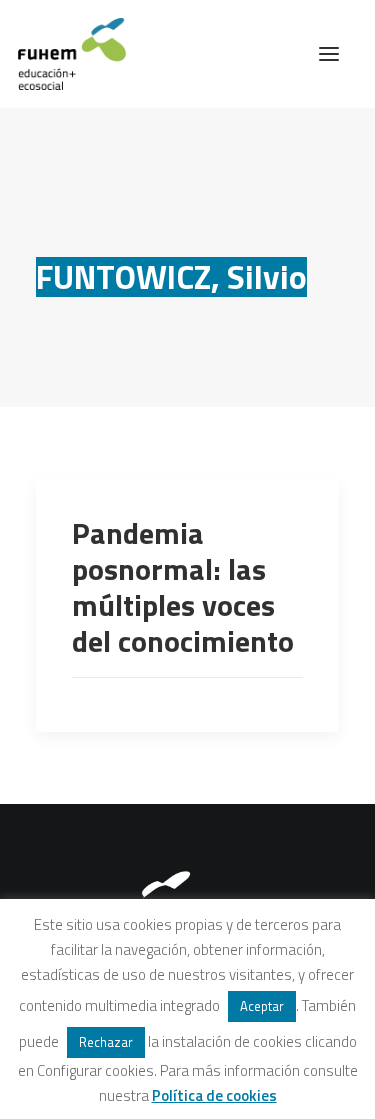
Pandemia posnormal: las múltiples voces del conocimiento (183, 587)
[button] (329, 54)
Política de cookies (214, 1095)
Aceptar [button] (262, 1006)
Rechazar (106, 1042)
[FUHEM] (63, 54)
